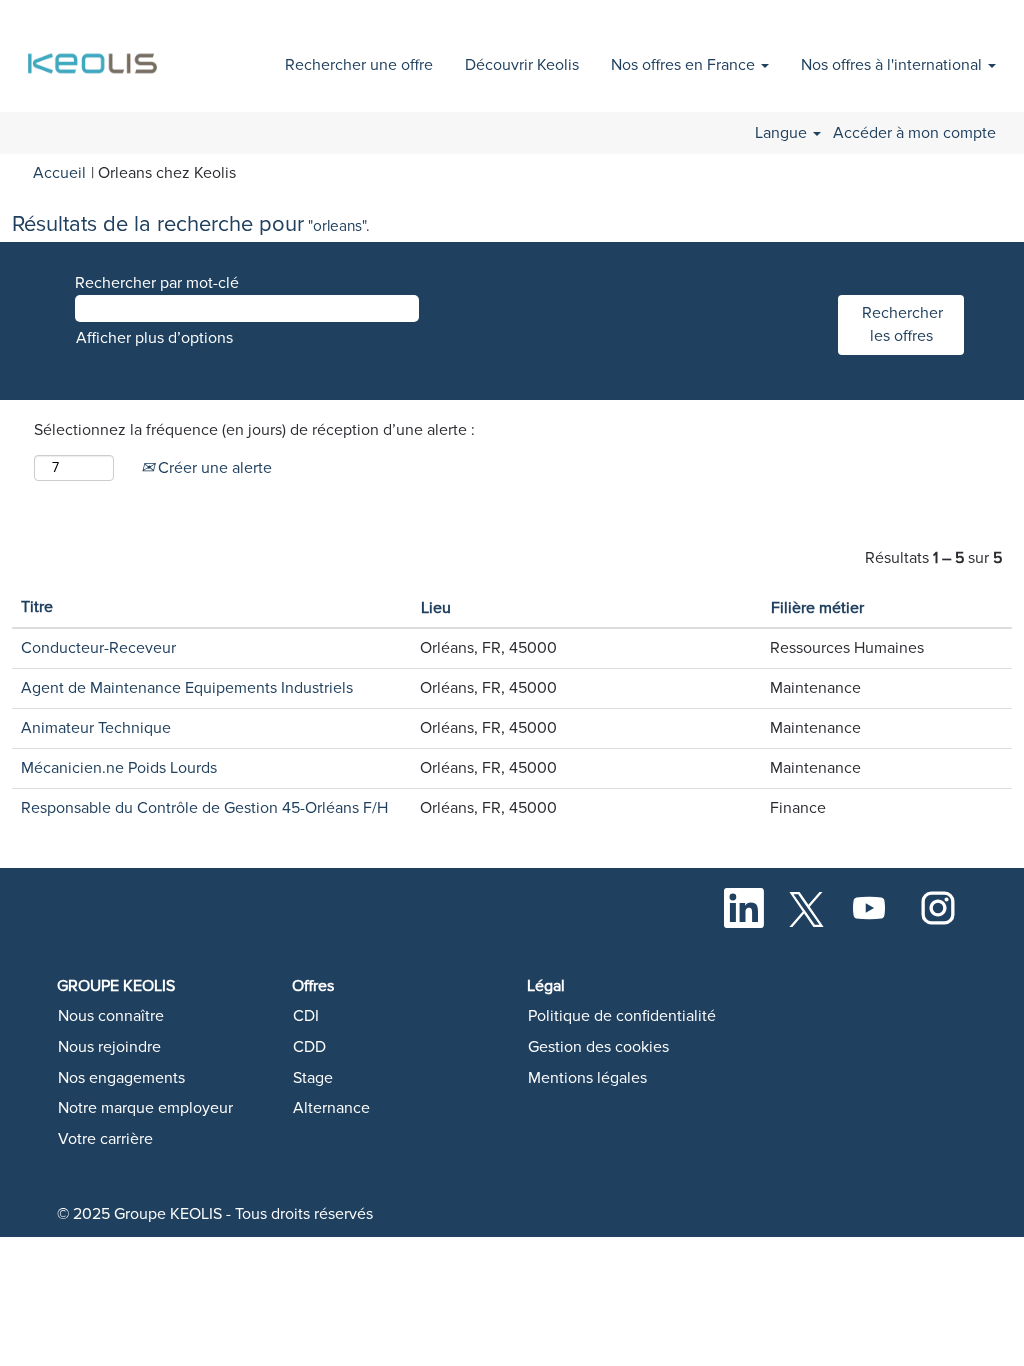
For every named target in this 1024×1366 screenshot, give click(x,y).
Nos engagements (121, 1078)
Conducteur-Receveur (98, 648)
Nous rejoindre (109, 1047)
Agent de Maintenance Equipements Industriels (187, 688)
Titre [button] (37, 607)
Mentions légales (587, 1078)
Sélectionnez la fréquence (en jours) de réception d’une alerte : (254, 430)
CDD (309, 1047)
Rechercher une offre (359, 65)
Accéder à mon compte (914, 133)
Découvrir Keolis (522, 65)
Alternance (331, 1108)
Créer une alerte (213, 468)
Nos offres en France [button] (685, 65)
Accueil (59, 173)
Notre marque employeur (145, 1108)
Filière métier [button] (817, 608)
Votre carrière (105, 1139)
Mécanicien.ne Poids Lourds (119, 768)
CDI (306, 1016)
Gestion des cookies (598, 1047)
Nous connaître (111, 1016)
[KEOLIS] (95, 52)
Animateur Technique (96, 728)
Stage (313, 1078)
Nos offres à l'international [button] (893, 65)
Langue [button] (783, 133)
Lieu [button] (436, 608)
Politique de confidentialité (622, 1016)
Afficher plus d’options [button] (154, 338)
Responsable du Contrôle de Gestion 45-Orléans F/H (204, 808)
